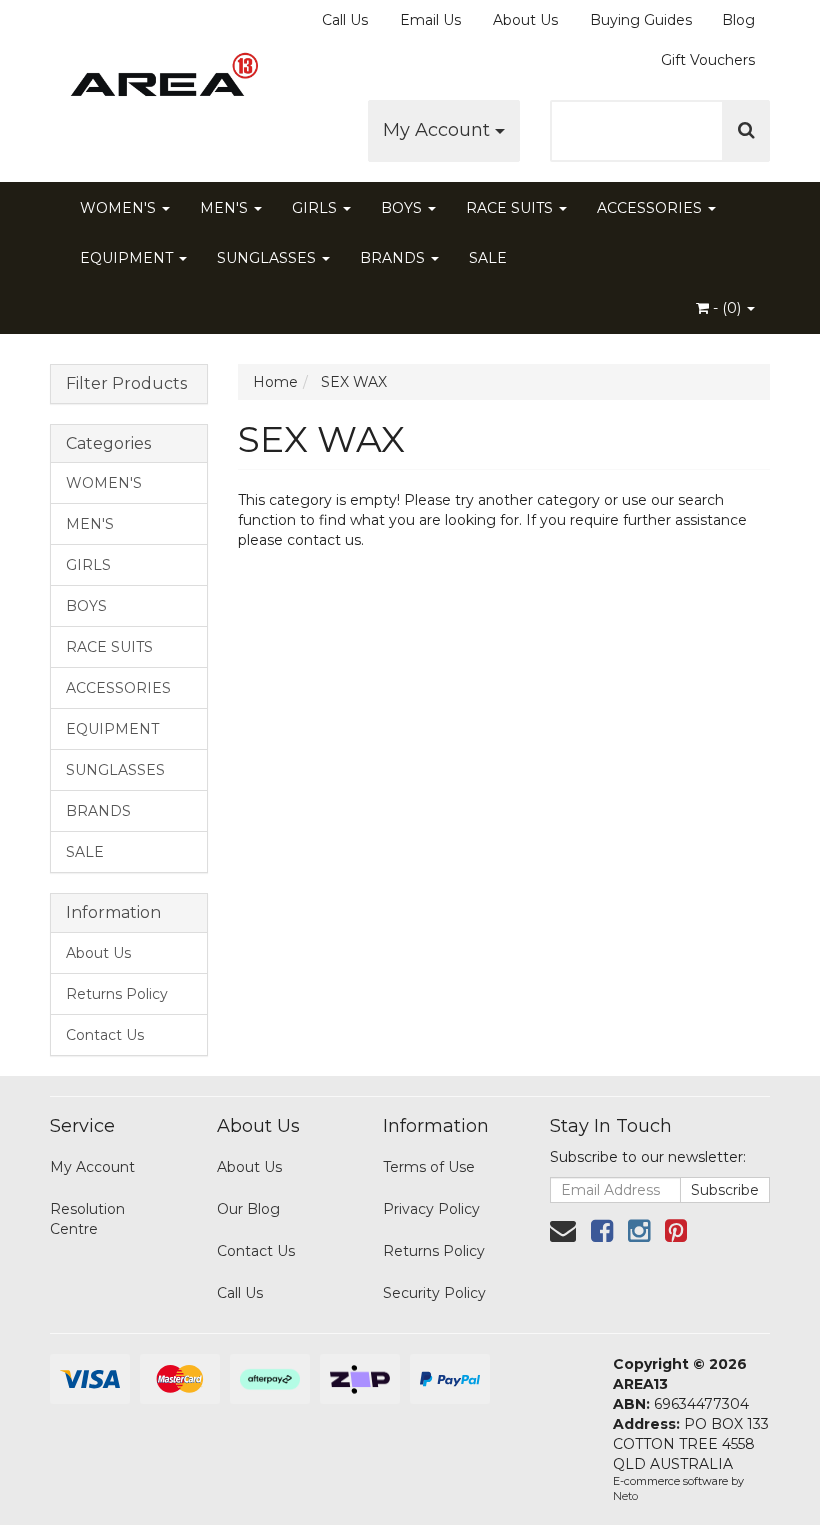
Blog (738, 20)
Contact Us (105, 1035)
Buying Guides (641, 20)
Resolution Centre (87, 1219)
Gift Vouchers (708, 60)
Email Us (430, 20)
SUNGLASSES (268, 258)
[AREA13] (160, 80)
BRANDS (394, 258)
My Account (439, 130)
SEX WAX (354, 382)
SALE (488, 258)
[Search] (746, 131)
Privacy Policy (431, 1209)
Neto (625, 1496)
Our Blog (248, 1209)
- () (727, 308)
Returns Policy (117, 994)
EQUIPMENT (128, 258)
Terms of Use (429, 1167)
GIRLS (316, 208)
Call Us (345, 20)
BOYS (403, 208)
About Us (525, 20)
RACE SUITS (511, 208)
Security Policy (434, 1293)
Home (275, 382)
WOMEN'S (120, 208)
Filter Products (126, 384)
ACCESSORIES (651, 208)
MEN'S (226, 208)
